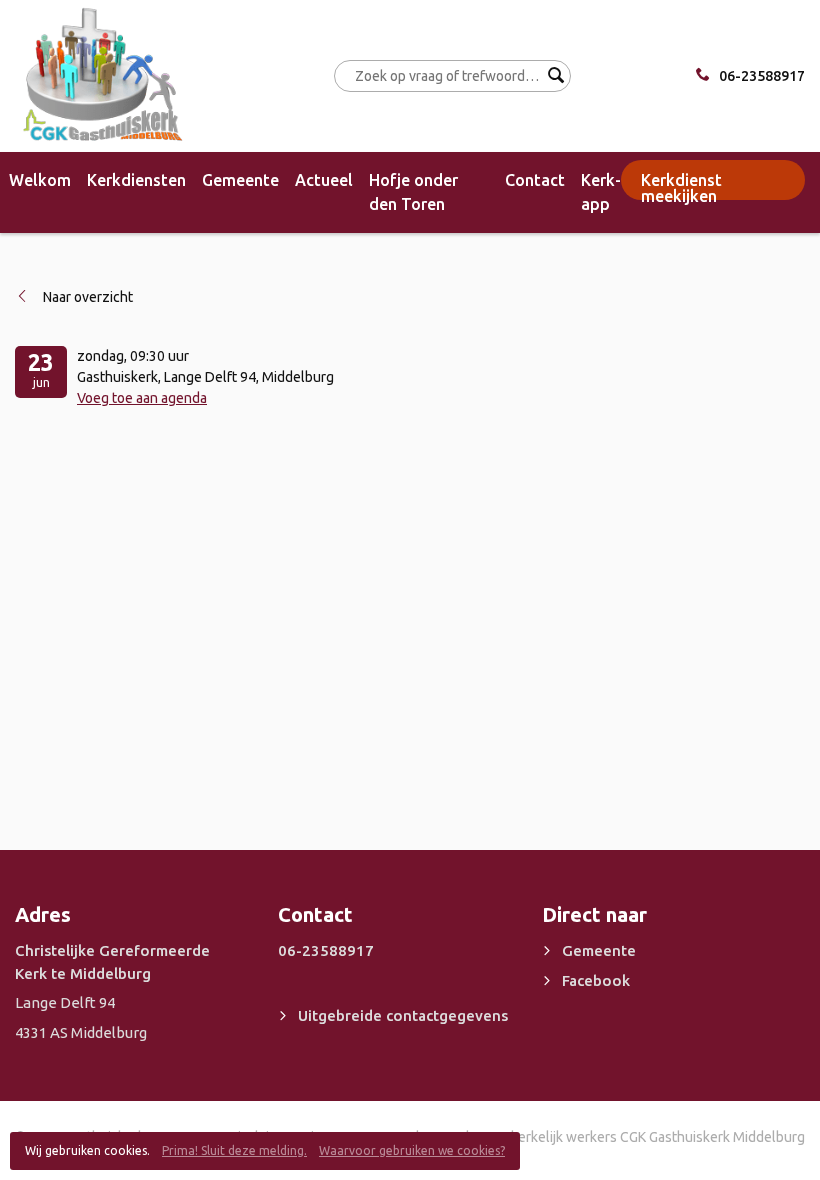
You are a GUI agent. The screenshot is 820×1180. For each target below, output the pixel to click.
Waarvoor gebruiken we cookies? (412, 1150)
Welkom (40, 180)
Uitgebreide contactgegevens (403, 1015)
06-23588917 (762, 76)
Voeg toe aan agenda (142, 398)
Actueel (324, 180)
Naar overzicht (88, 297)
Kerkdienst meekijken (681, 185)
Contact (535, 180)
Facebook (596, 980)
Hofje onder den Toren (413, 192)
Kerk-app (601, 192)
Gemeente (240, 180)
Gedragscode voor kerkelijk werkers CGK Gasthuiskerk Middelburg (599, 1137)
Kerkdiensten (136, 180)
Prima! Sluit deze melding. (234, 1150)
